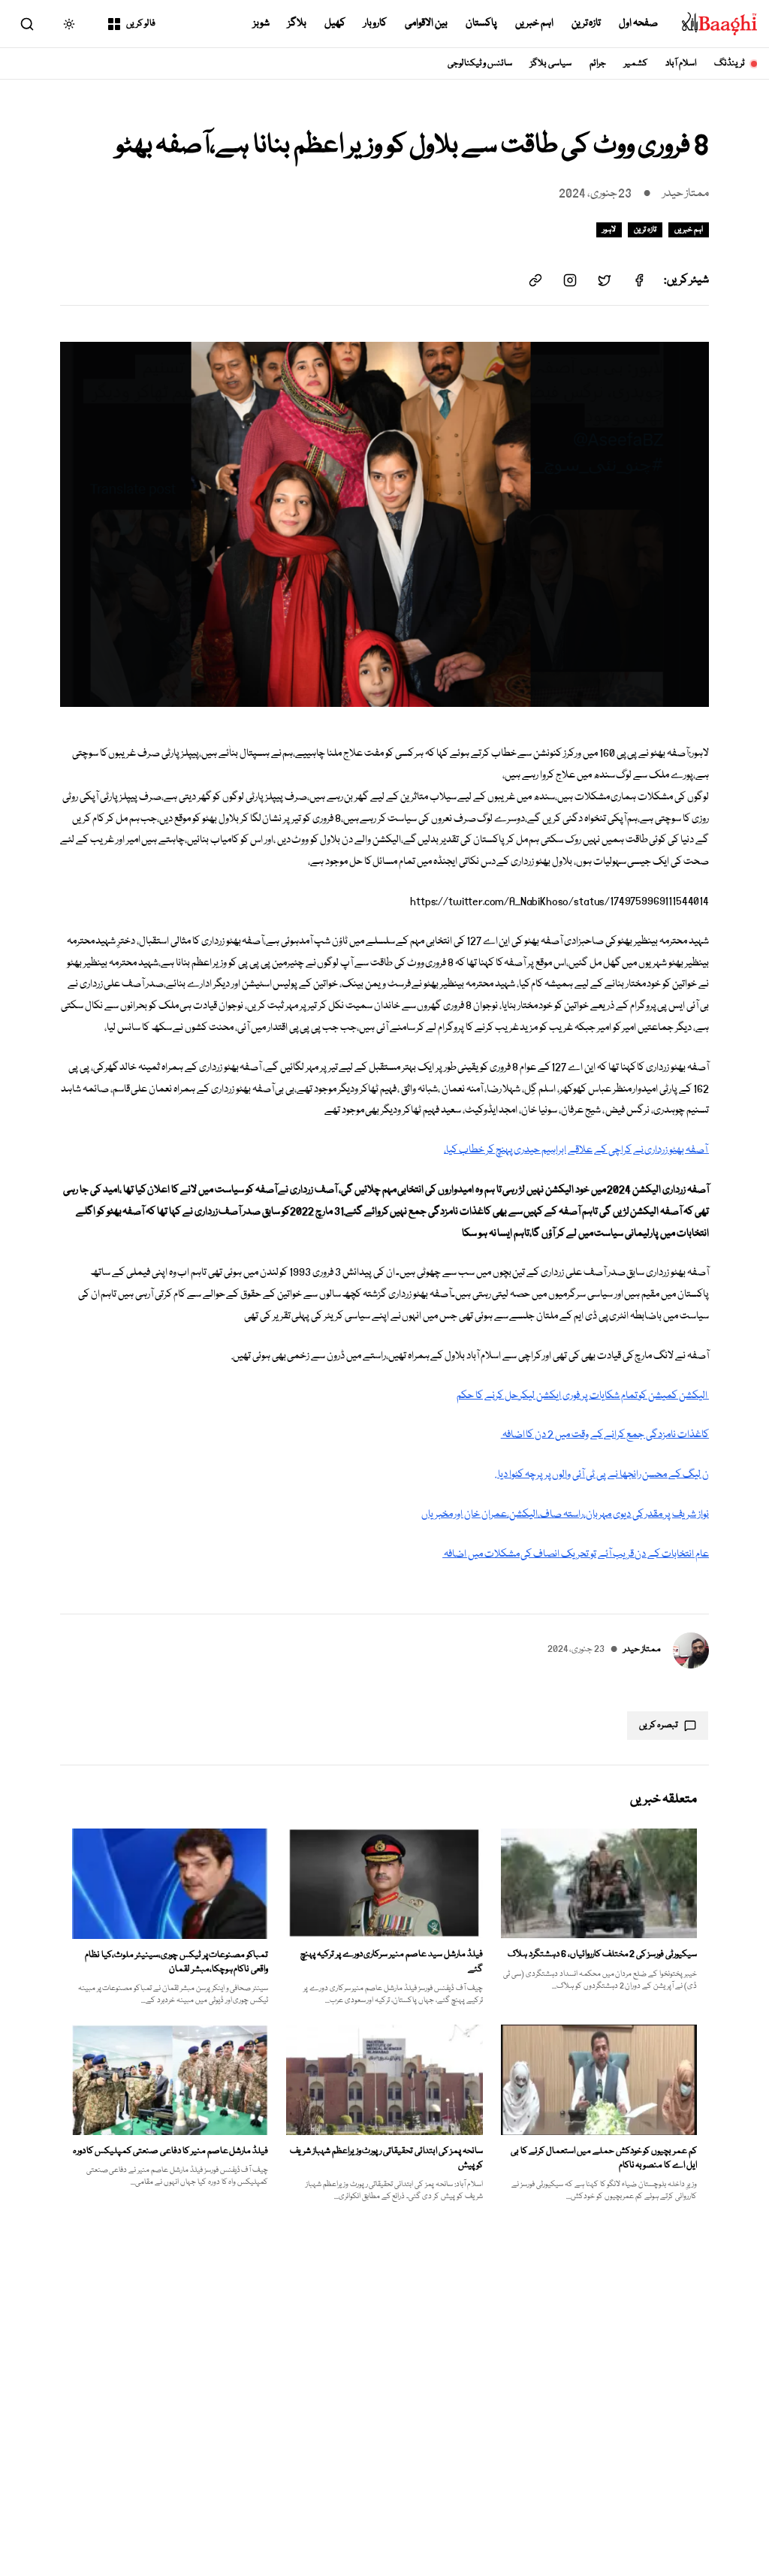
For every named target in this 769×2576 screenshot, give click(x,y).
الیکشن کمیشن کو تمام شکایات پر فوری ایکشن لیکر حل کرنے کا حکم (583, 1396)
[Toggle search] (27, 24)
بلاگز (297, 23)
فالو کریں (141, 24)
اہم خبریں (534, 23)
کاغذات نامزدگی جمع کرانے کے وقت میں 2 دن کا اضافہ (605, 1435)
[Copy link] (535, 280)
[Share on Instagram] (570, 280)
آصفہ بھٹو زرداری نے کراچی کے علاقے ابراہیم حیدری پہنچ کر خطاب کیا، (576, 1150)
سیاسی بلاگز (551, 63)
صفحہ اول (638, 23)
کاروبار (375, 23)
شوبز (261, 23)
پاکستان (481, 23)
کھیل (335, 23)
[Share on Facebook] (639, 280)
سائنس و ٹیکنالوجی (480, 63)
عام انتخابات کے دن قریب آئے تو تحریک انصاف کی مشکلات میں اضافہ (576, 1554)
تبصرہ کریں (659, 1725)
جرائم (598, 63)
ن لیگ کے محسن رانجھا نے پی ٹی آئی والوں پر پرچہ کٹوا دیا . (602, 1475)
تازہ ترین (587, 23)
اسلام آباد (681, 63)
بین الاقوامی (426, 23)
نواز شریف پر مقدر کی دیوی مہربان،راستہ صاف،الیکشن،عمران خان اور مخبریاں (565, 1514)
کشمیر (636, 63)
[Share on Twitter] (605, 280)
